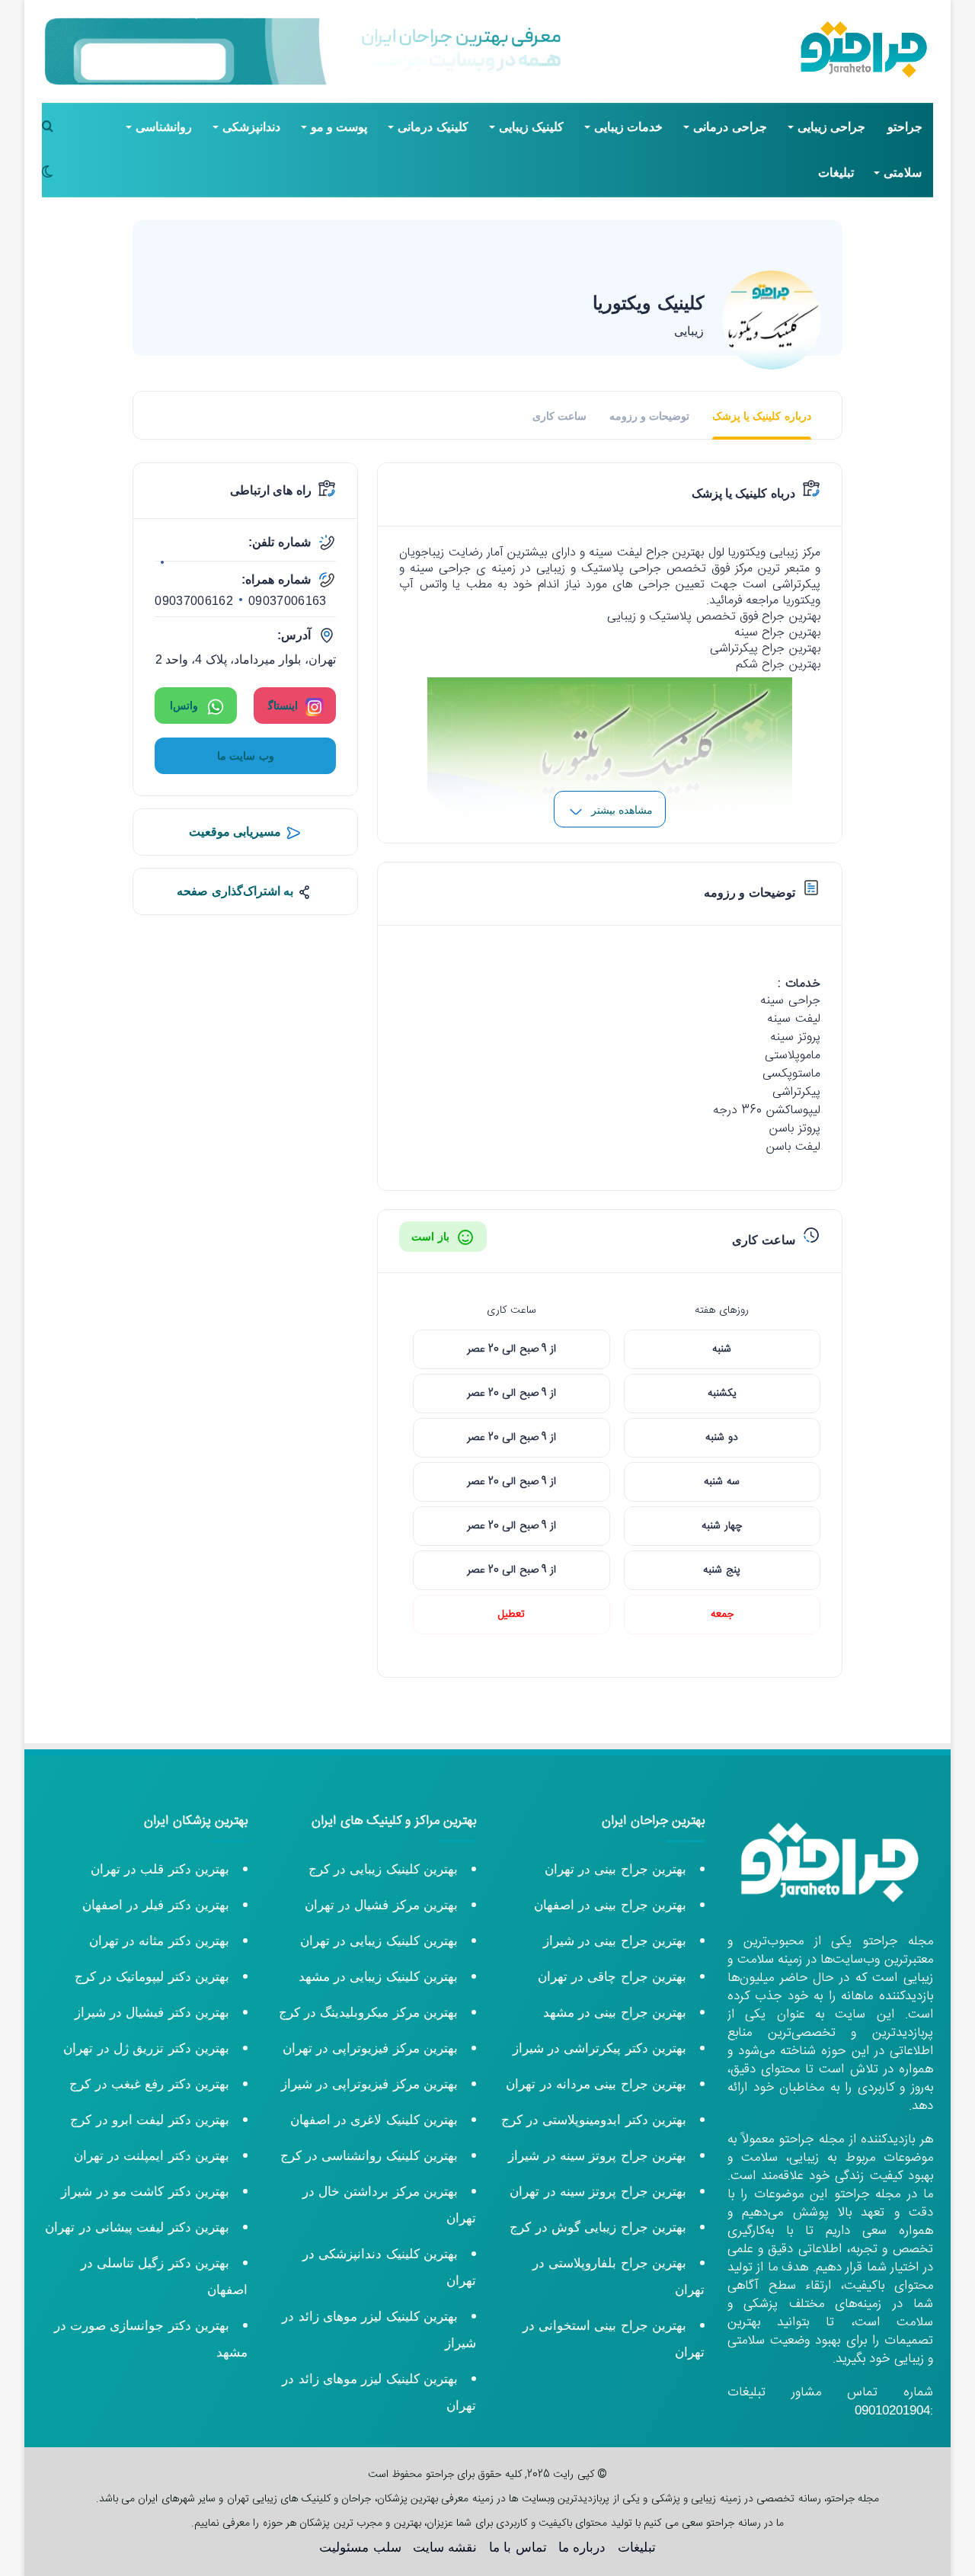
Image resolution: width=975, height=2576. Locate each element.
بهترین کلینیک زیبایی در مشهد (378, 1977)
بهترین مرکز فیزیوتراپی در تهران (370, 2048)
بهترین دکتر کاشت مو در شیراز (145, 2192)
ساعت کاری (559, 416)
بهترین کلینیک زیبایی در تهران (379, 1941)
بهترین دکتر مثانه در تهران (159, 1941)
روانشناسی (164, 127)
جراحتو (905, 127)
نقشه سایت (445, 2547)
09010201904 (892, 2410)
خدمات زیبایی (628, 127)
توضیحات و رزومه (650, 416)
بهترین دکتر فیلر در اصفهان (156, 1905)
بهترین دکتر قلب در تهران (160, 1869)
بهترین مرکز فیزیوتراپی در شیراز (369, 2084)
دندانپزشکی (251, 127)
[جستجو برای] (53, 127)
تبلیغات (836, 173)
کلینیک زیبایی (531, 127)
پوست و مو (339, 127)
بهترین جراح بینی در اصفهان (610, 1905)
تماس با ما (518, 2547)
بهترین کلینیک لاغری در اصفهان (374, 2120)
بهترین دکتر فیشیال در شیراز (152, 2013)
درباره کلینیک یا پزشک (762, 416)
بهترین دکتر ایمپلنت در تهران (152, 2156)
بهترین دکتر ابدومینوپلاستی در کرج (594, 2120)
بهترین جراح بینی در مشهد (615, 2013)
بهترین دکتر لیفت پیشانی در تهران (137, 2227)
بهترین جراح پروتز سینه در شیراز (597, 2156)
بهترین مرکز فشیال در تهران (381, 1905)
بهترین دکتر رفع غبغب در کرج (149, 2084)
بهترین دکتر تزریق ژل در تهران (146, 2048)
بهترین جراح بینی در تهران (615, 1869)
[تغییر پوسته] (53, 173)
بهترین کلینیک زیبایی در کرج (383, 1869)
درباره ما (582, 2547)
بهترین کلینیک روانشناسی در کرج (369, 2156)
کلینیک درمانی (433, 127)
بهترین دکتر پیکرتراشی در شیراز (599, 2048)
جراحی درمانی (730, 127)
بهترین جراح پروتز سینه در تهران (598, 2192)
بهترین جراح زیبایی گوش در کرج (598, 2227)
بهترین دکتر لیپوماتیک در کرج (152, 1977)
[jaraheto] (864, 50)
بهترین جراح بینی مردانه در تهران (596, 2084)
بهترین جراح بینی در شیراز (615, 1941)
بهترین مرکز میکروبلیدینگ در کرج (368, 2013)
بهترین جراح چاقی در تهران (612, 1977)
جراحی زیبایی (831, 127)
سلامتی (903, 173)
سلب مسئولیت (360, 2547)
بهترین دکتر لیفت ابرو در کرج (150, 2120)
